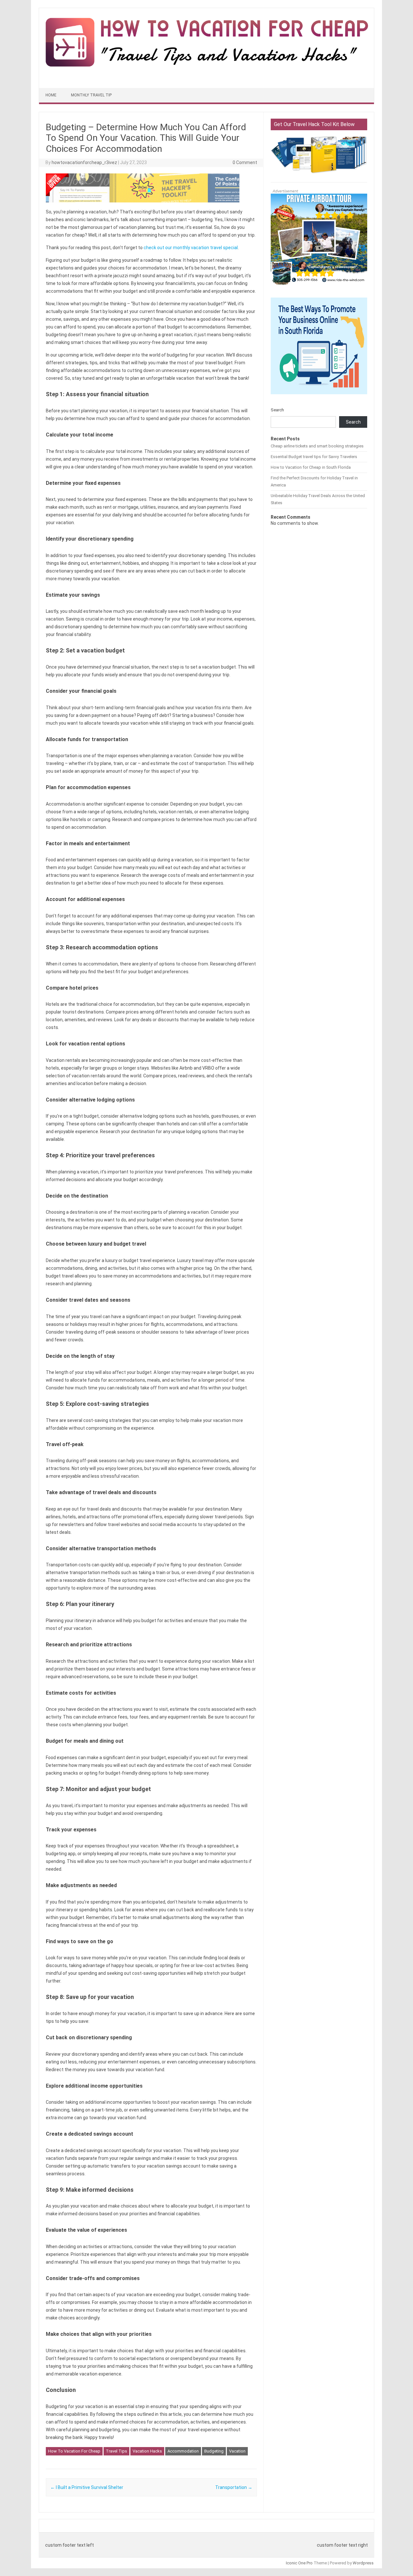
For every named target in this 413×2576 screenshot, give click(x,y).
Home (51, 95)
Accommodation (183, 2451)
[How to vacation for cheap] (206, 66)
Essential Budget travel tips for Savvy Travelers (314, 457)
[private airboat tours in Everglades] (319, 289)
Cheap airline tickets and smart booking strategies (317, 446)
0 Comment (245, 162)
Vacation (237, 2451)
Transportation (234, 2487)
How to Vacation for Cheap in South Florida (311, 467)
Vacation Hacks (147, 2451)
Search (277, 410)
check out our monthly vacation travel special (191, 248)
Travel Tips (116, 2451)
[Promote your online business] (319, 397)
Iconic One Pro (299, 2563)
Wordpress (363, 2563)
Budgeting (214, 2451)
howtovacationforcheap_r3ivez (84, 162)
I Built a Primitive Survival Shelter (87, 2487)
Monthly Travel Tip (91, 95)
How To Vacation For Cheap (74, 2451)
